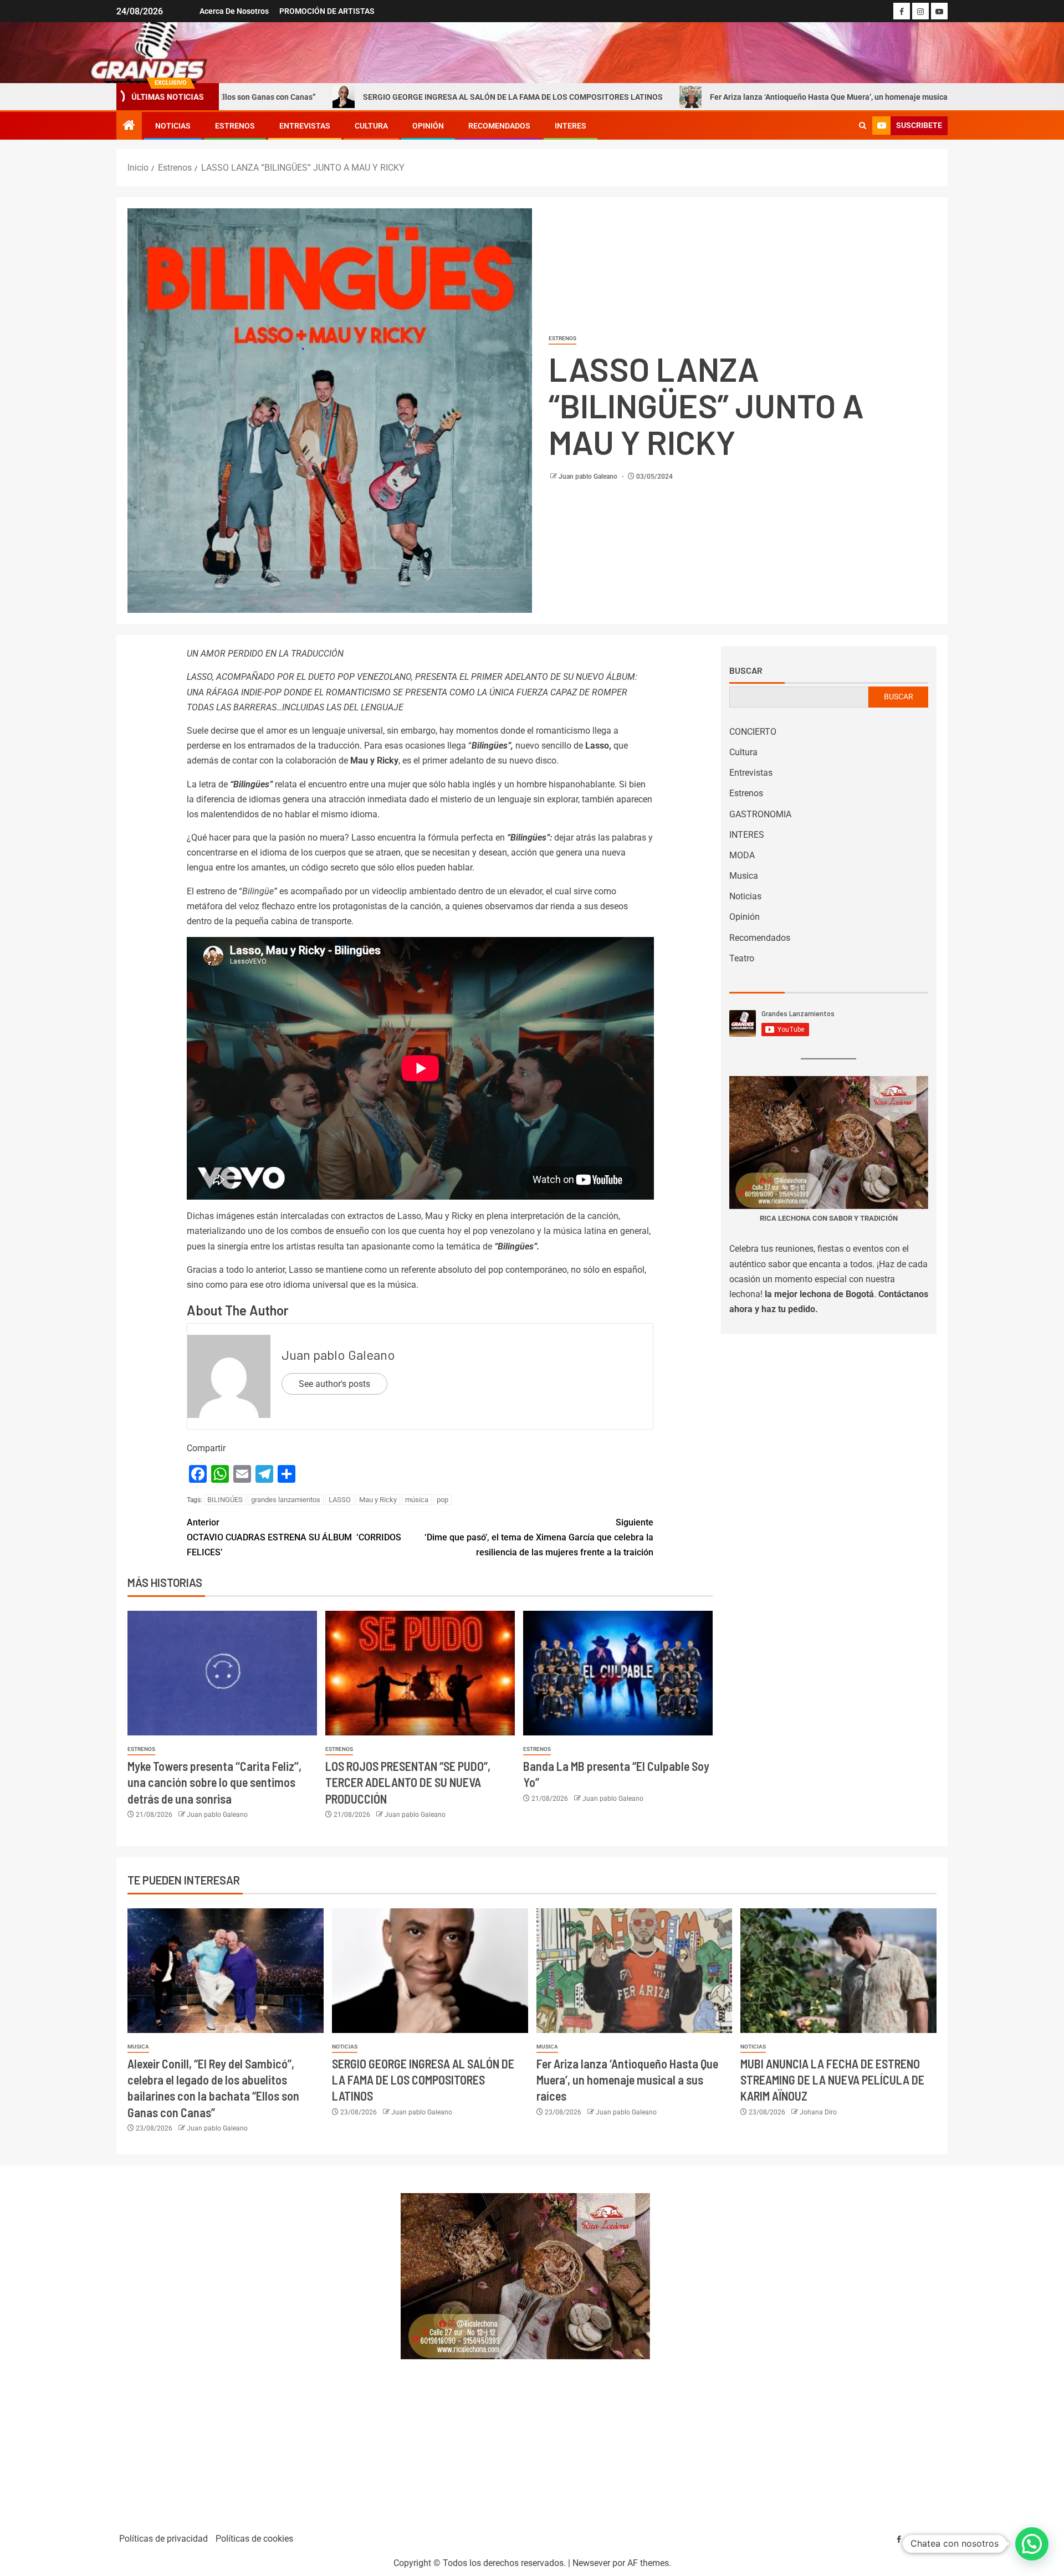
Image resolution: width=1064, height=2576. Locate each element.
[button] (1032, 2544)
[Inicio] (129, 126)
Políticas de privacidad (163, 2539)
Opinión (428, 126)
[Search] (863, 126)
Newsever (591, 2563)
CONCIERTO (753, 732)
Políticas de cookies (254, 2539)
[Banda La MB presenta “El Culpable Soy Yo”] (618, 1673)
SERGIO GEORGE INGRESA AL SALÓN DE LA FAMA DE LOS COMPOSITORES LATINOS (357, 97)
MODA (742, 855)
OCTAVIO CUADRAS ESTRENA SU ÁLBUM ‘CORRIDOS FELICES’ (294, 1537)
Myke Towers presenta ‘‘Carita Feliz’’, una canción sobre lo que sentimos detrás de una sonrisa (214, 1782)
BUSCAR (899, 697)
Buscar (746, 670)
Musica (744, 876)
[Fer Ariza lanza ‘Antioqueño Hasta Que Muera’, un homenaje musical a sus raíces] (635, 1971)
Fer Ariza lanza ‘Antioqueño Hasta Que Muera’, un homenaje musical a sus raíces (696, 97)
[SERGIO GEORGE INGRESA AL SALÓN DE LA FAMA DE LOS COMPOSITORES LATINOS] (430, 1971)
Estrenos (235, 126)
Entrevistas (305, 126)
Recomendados (499, 126)
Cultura (371, 126)
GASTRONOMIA (760, 814)
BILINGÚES (225, 1500)
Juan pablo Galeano (589, 477)
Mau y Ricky (378, 1500)
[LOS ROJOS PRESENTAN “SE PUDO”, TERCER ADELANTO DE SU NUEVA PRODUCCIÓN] (420, 1673)
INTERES (571, 126)
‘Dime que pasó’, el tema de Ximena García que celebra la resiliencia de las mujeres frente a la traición (539, 1537)
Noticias (173, 126)
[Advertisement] (252, 2344)
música (417, 1500)
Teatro (742, 958)
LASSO (340, 1500)
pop (443, 1500)
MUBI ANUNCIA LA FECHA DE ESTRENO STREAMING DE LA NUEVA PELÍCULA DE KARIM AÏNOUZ (832, 2080)
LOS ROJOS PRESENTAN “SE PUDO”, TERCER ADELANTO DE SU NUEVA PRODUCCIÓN (408, 1782)
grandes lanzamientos (286, 1500)
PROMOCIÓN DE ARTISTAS (327, 11)
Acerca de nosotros (234, 11)
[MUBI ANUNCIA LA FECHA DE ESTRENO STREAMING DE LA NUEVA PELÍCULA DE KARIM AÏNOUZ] (838, 1971)
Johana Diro (818, 2112)
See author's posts (334, 1384)
